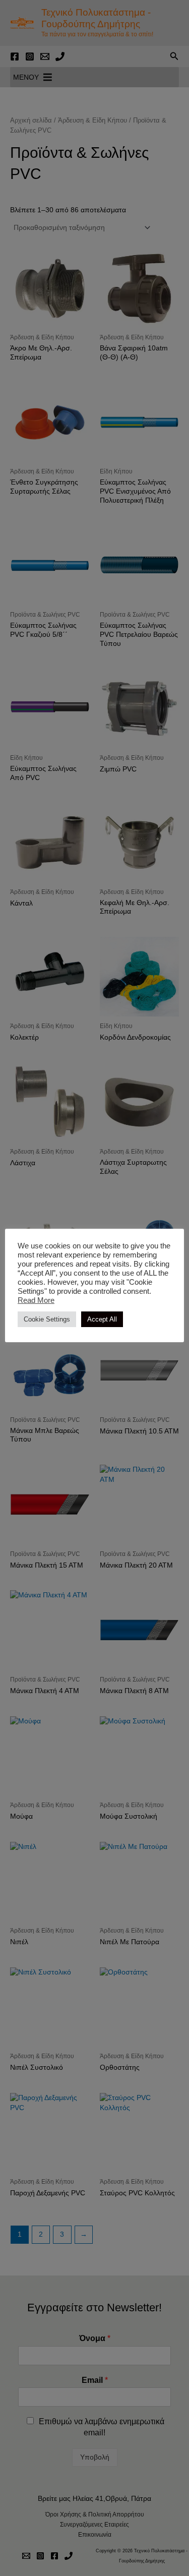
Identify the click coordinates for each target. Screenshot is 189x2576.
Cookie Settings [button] (47, 1319)
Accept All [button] (102, 1319)
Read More (36, 1300)
